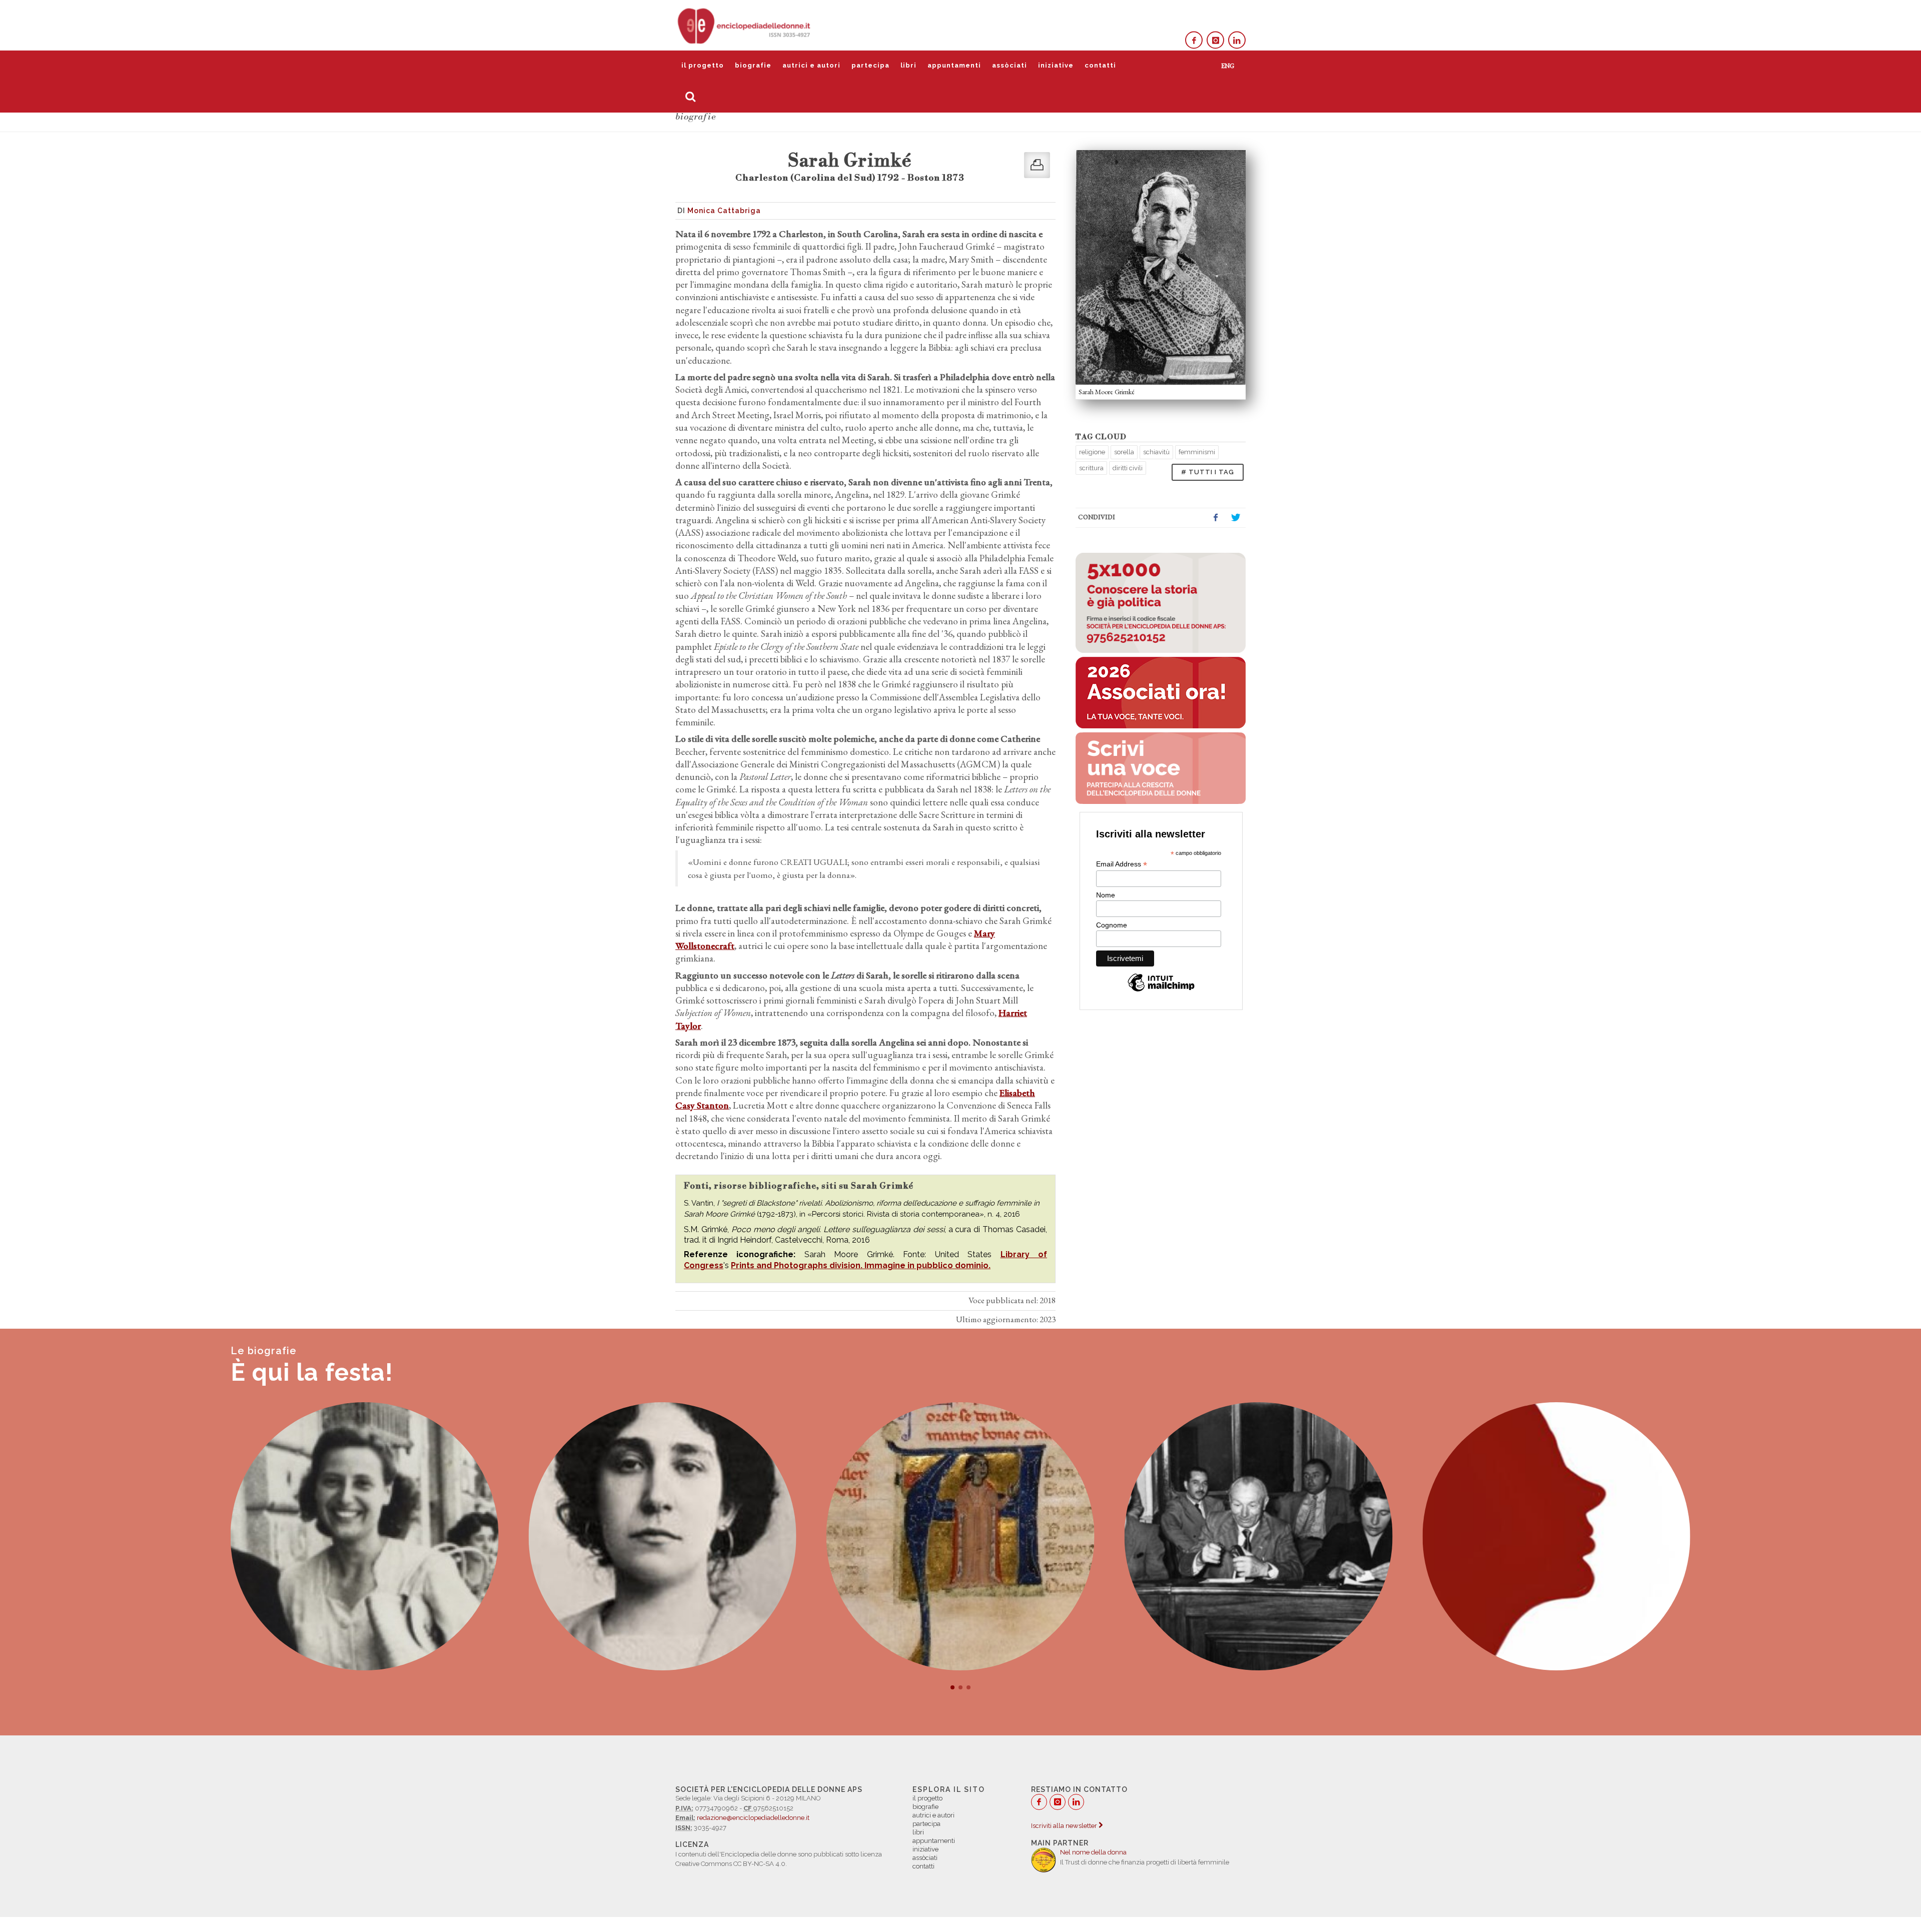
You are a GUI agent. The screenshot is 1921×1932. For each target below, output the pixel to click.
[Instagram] (1215, 40)
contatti (1100, 65)
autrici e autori (811, 65)
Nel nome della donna (1093, 1852)
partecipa (870, 65)
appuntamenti (954, 65)
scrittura (1091, 468)
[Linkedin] (1237, 40)
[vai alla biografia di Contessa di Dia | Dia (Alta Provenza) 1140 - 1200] (662, 1536)
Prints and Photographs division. (798, 1265)
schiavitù (1156, 452)
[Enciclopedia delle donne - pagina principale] (745, 25)
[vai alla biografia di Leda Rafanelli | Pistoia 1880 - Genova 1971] (365, 1536)
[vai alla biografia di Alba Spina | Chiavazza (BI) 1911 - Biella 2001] (960, 1536)
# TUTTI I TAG (1208, 472)
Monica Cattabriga (724, 211)
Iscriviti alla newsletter (1065, 1826)
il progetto (703, 65)
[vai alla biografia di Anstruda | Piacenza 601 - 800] (1259, 1536)
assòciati (1010, 65)
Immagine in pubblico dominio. (927, 1265)
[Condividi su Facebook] (1216, 518)
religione (1092, 452)
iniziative (1056, 65)
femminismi (1197, 452)
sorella (1124, 452)
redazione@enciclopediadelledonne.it (753, 1818)
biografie (753, 65)
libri (908, 65)
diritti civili (1128, 468)
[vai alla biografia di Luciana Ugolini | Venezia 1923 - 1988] (1556, 1536)
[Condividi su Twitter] (1236, 518)
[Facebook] (1194, 40)
